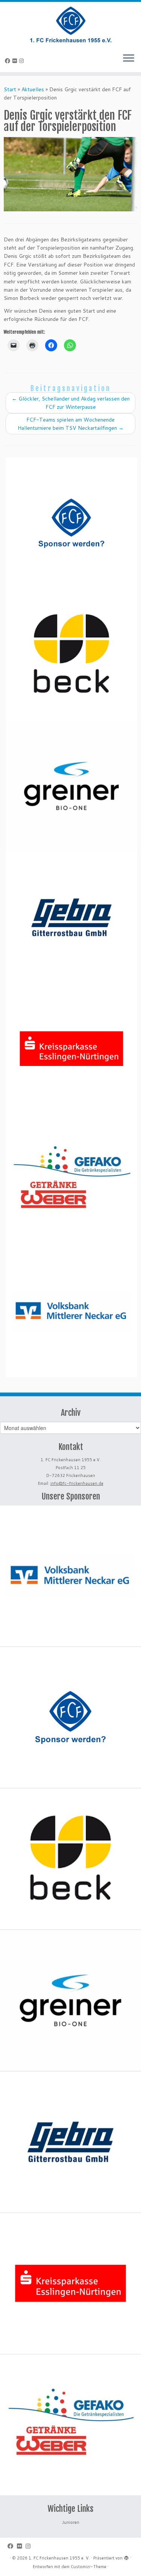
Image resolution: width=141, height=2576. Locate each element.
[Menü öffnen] (129, 59)
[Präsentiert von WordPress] (126, 2556)
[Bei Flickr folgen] (16, 61)
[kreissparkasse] (71, 1049)
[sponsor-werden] (71, 523)
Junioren (71, 2522)
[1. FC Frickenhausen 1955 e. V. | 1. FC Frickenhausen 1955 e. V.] (70, 24)
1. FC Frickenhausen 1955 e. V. (59, 2558)
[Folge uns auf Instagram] (23, 61)
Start (10, 89)
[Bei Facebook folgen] (9, 61)
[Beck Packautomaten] (71, 655)
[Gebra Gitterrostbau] (71, 917)
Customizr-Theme (89, 2567)
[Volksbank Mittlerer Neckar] (71, 1311)
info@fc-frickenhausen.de (77, 1483)
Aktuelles (33, 89)
